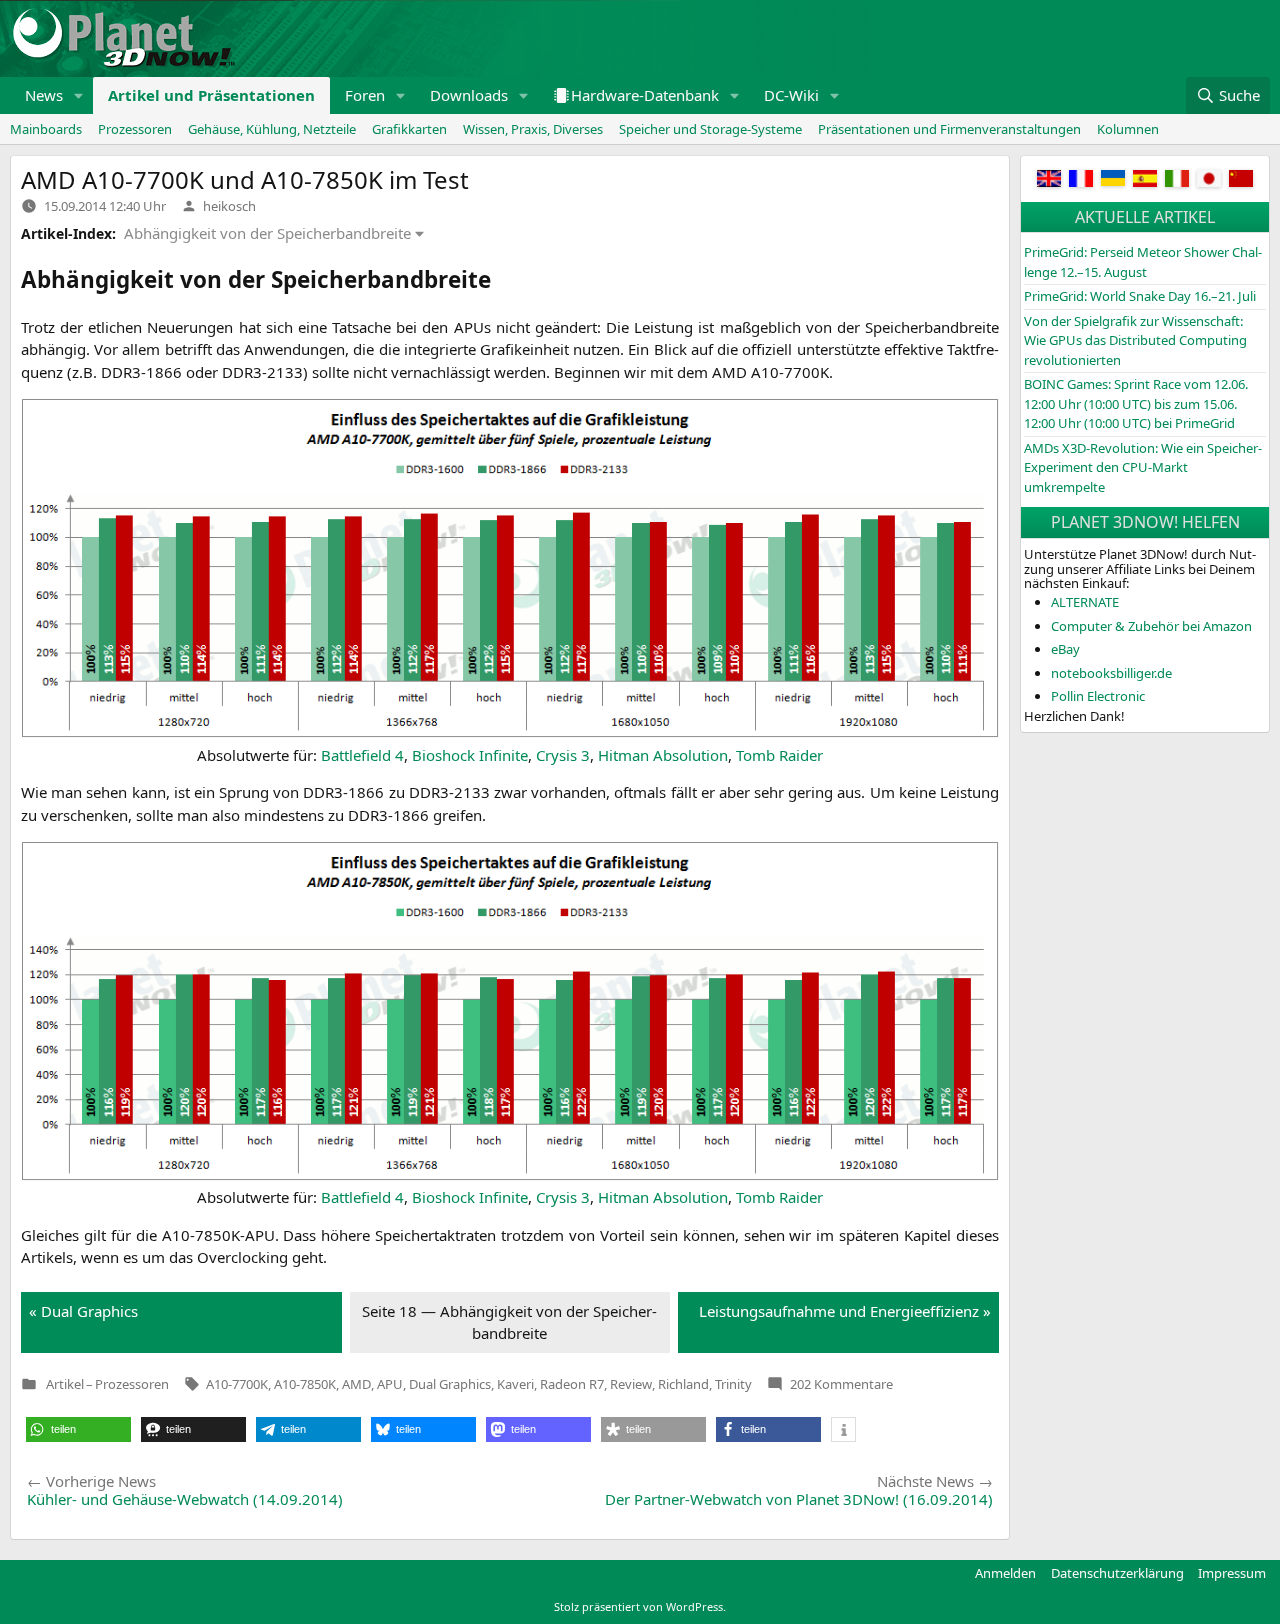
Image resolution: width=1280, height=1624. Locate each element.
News (44, 95)
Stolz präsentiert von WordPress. (640, 1606)
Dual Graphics (450, 1384)
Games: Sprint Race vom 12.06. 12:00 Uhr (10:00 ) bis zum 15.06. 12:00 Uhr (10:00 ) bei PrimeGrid (1136, 403)
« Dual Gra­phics (83, 1311)
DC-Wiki (791, 95)
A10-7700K (237, 1384)
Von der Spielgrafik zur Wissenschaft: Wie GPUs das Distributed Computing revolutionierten (1135, 340)
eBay (1065, 649)
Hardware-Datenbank (645, 95)
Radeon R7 (572, 1384)
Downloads (469, 95)
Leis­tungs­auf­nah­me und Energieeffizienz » (845, 1311)
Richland (683, 1384)
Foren (365, 95)
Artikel (65, 1384)
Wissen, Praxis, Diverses (533, 129)
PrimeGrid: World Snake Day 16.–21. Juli (1140, 296)
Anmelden (1005, 1573)
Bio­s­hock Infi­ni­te (470, 755)
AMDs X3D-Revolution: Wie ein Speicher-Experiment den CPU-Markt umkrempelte (1143, 467)
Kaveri (515, 1384)
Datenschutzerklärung (1117, 1573)
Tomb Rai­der (779, 755)
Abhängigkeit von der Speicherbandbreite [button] (267, 233)
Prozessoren (135, 129)
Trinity (733, 1384)
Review (631, 1384)
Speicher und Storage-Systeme (710, 129)
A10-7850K (305, 1384)
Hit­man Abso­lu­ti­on (663, 755)
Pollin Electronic (1098, 696)
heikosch (229, 206)
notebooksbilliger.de (1111, 673)
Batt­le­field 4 (362, 755)
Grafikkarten (409, 129)
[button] (79, 95)
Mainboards (46, 129)
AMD (356, 1384)
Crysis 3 (563, 755)
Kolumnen (1128, 129)
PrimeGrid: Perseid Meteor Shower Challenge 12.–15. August (1143, 262)
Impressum (1232, 1573)
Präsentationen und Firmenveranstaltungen (949, 129)
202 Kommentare (841, 1384)
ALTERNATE (1085, 602)
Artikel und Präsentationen (211, 95)
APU (390, 1384)
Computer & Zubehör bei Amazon (1151, 626)
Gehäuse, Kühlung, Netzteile (272, 129)
